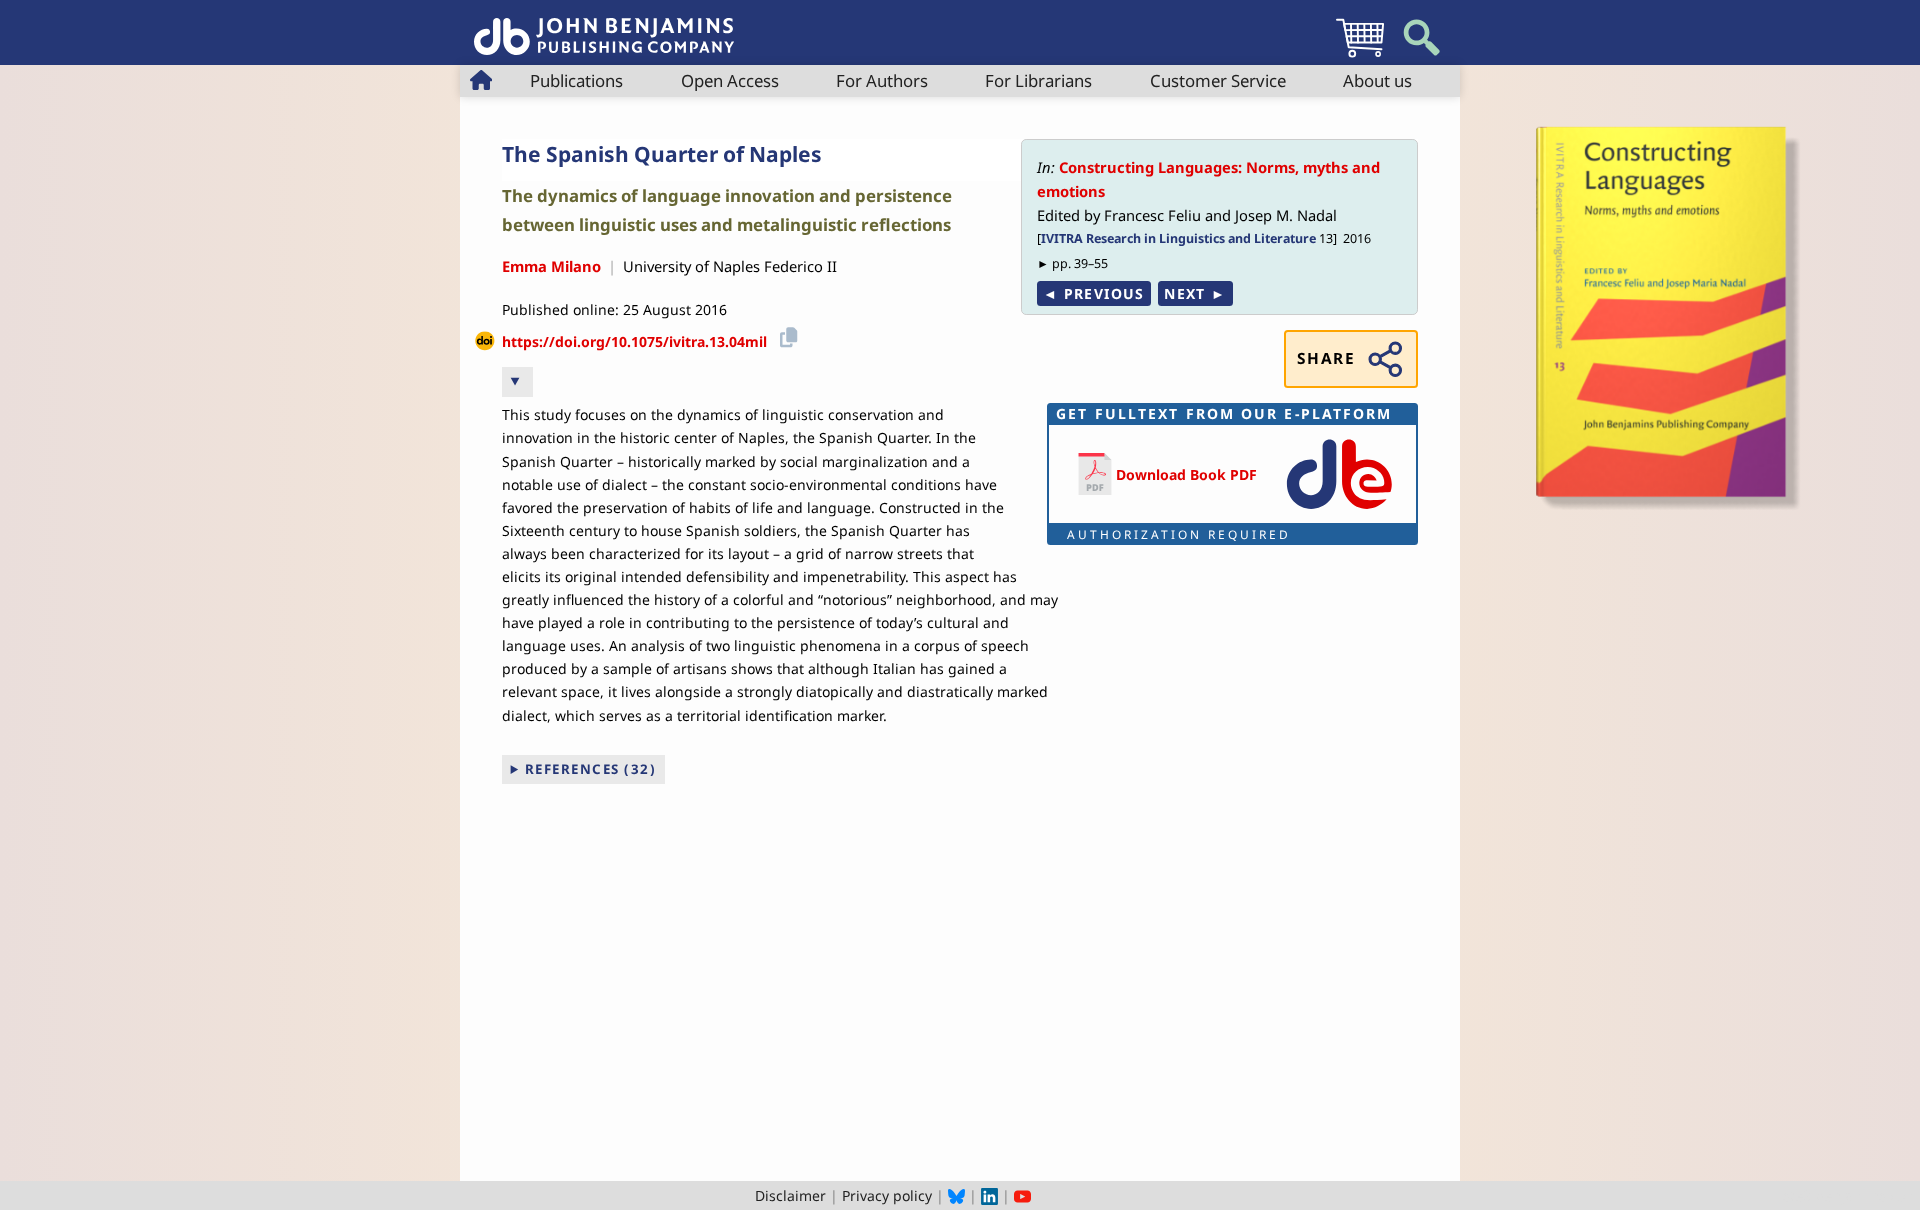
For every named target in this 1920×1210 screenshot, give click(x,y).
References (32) (591, 769)
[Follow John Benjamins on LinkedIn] (989, 1195)
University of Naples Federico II (730, 266)
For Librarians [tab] (1038, 80)
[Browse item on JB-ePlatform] (1339, 510)
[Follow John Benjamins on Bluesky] (956, 1195)
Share (1326, 358)
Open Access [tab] (730, 80)
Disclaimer (790, 1195)
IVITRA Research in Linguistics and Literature (1178, 238)
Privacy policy (887, 1195)
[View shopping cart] (1360, 56)
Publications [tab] (576, 80)
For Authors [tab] (882, 80)
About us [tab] (1377, 80)
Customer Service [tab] (1218, 80)
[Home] (604, 25)
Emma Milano (551, 266)
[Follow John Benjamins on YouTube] (1022, 1195)
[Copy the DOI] (785, 334)
